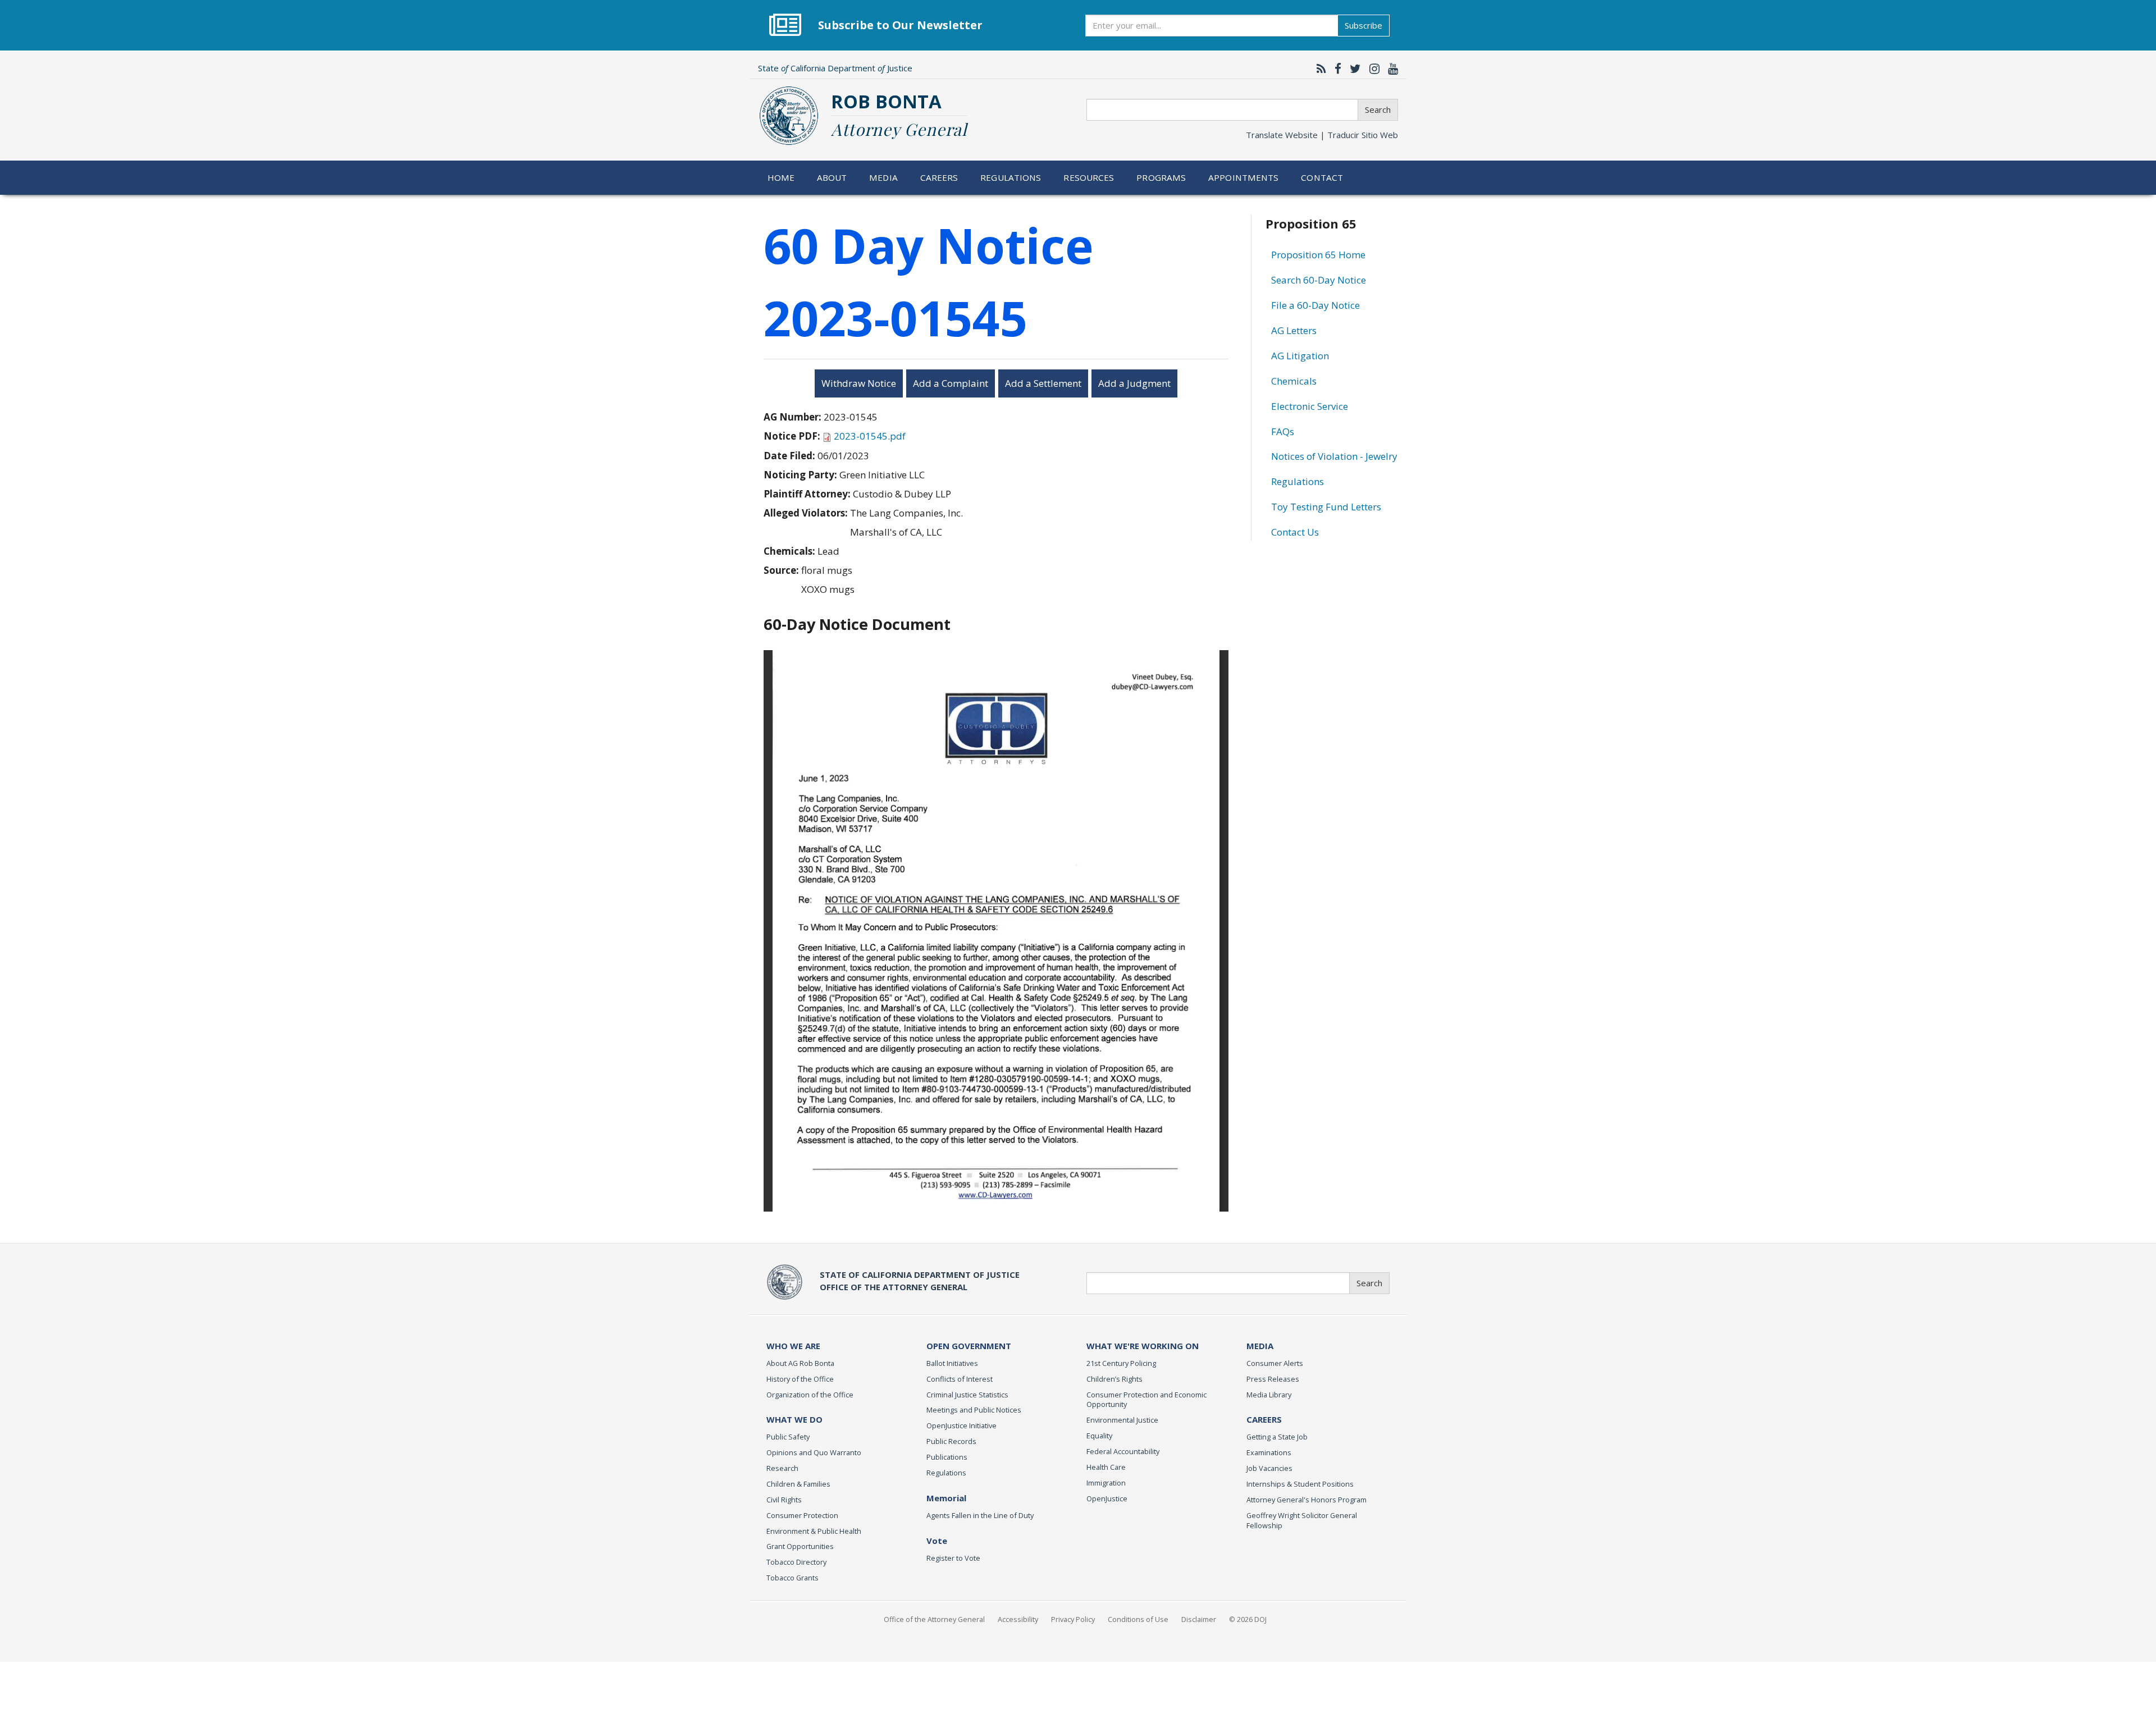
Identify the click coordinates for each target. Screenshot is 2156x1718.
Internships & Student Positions (1300, 1484)
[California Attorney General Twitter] (1353, 68)
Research (782, 1468)
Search (1378, 109)
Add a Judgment (1134, 383)
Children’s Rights (1114, 1379)
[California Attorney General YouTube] (1390, 68)
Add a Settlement (1043, 383)
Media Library (1269, 1395)
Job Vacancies (1269, 1468)
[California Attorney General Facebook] (1335, 68)
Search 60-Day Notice (1319, 280)
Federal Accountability (1123, 1451)
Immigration (1106, 1483)
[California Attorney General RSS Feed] (1319, 68)
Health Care (1106, 1467)
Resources (1089, 177)
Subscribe (1364, 25)
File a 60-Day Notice (1315, 305)
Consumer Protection (802, 1515)
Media (883, 177)
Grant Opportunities (800, 1546)
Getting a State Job (1277, 1437)
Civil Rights (784, 1500)
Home (781, 177)
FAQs (1283, 431)
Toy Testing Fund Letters (1326, 507)
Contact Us (1295, 532)
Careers (939, 177)
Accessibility (1018, 1619)
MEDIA (1260, 1346)
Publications (947, 1457)
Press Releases (1273, 1379)
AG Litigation (1300, 356)
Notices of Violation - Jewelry (1334, 456)
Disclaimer (1199, 1619)
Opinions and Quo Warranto (814, 1452)
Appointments (1244, 177)
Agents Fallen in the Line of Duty (980, 1515)
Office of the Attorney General (934, 1619)
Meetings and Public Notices (974, 1410)
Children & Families (798, 1484)
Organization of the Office (810, 1395)
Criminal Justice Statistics (967, 1395)
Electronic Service (1310, 406)
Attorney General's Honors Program (1307, 1500)
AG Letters (1294, 330)
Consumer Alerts (1275, 1363)
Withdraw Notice (859, 383)
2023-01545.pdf (870, 436)
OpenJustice (1107, 1498)
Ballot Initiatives (952, 1363)
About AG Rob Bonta (800, 1363)
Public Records (951, 1441)
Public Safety (788, 1437)
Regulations (1011, 177)
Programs (1161, 177)
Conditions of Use (1138, 1619)
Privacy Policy (1073, 1619)
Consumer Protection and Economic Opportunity (1146, 1400)
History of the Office (800, 1379)
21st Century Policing (1121, 1363)
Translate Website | (1322, 135)
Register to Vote (953, 1558)
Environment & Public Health (814, 1531)
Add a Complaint (951, 383)
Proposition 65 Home (1318, 255)
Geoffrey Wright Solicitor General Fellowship (1302, 1520)
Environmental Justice (1122, 1420)
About (832, 177)
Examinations (1269, 1452)
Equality (1099, 1436)
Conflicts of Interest (960, 1379)
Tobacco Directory (796, 1562)
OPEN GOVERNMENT (969, 1346)
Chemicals (1294, 381)
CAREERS (1264, 1419)
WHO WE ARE (793, 1346)
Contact (1322, 177)
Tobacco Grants (792, 1578)
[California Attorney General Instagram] (1372, 68)
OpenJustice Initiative (961, 1425)
